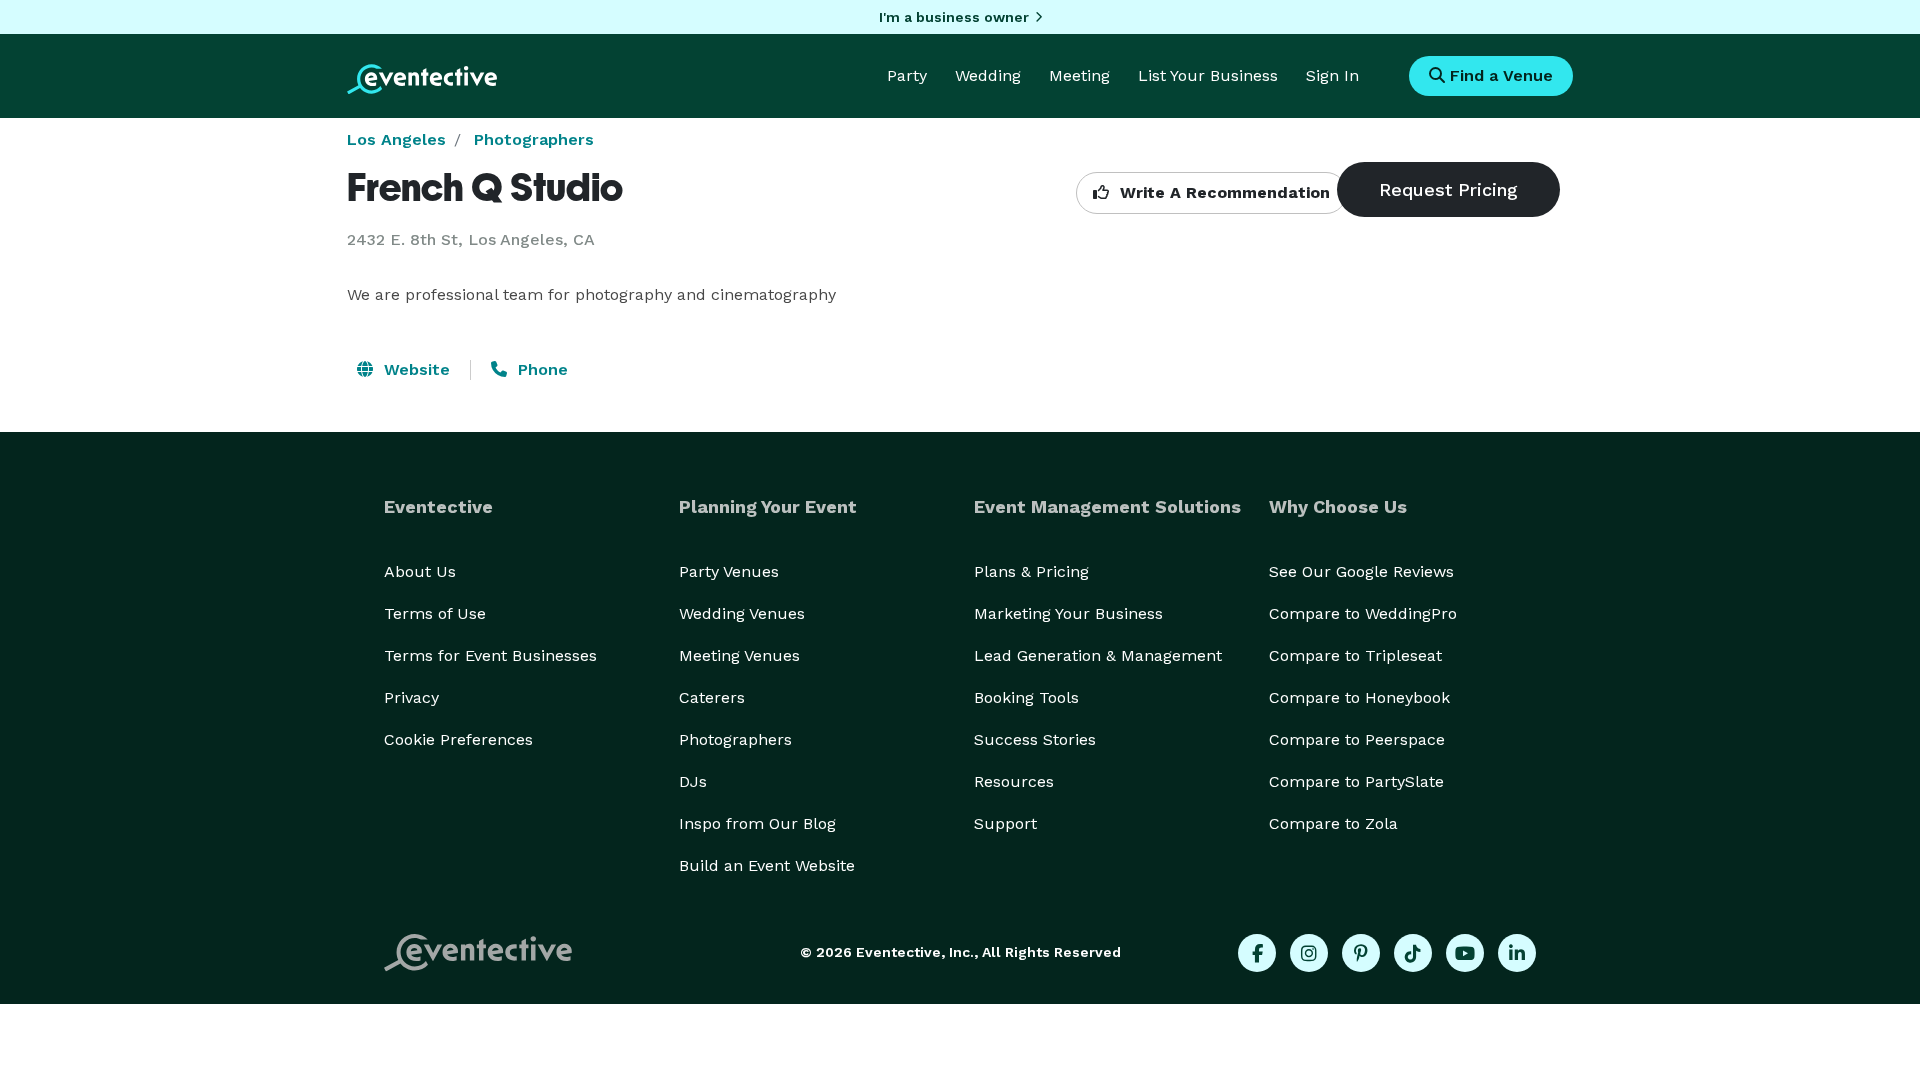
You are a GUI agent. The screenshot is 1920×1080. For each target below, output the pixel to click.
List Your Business (1208, 75)
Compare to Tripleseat (1355, 655)
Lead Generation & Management (1098, 655)
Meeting (1079, 75)
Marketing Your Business (1068, 613)
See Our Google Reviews (1361, 571)
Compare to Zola (1333, 823)
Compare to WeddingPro (1363, 613)
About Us (420, 571)
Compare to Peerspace (1357, 739)
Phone (540, 369)
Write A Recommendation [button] (1222, 192)
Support (1005, 823)
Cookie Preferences (458, 739)
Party (907, 75)
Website (414, 369)
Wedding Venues (742, 613)
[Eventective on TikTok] (1413, 953)
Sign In (1332, 75)
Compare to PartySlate (1356, 781)
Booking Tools (1026, 697)
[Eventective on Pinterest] (1361, 953)
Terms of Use (435, 613)
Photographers (534, 139)
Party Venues (729, 571)
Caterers (712, 697)
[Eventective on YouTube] (1465, 953)
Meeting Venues (739, 655)
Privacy (411, 697)
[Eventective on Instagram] (1309, 953)
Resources (1014, 781)
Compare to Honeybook (1359, 697)
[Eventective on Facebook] (1257, 953)
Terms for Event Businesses (490, 655)
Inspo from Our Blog (757, 823)
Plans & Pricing (1031, 571)
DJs (693, 781)
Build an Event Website (767, 865)
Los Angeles (396, 139)
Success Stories (1035, 739)
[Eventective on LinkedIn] (1517, 953)
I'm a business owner (954, 17)
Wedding (988, 75)
